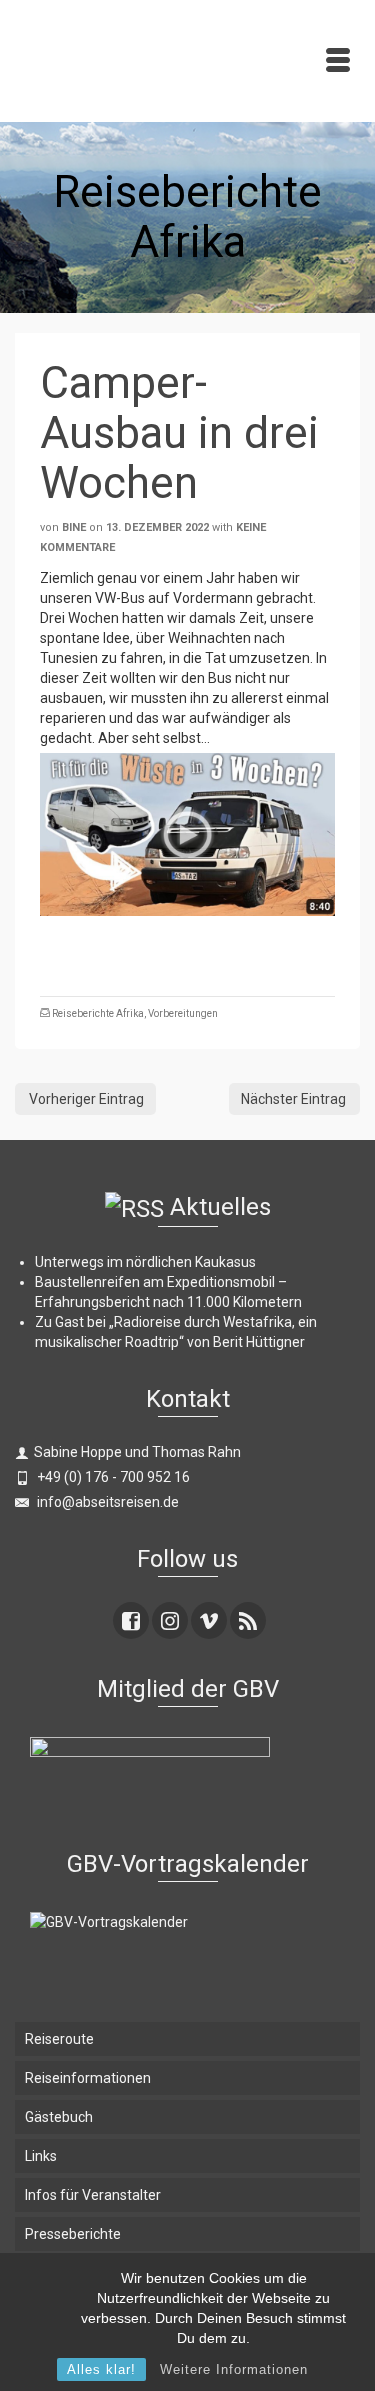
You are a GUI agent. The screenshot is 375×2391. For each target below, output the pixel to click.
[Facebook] (131, 1620)
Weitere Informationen (234, 2369)
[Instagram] (170, 1620)
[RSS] (248, 1620)
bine (74, 527)
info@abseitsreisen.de (106, 1502)
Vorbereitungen (183, 1013)
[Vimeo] (209, 1620)
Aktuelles (220, 1207)
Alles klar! (101, 2369)
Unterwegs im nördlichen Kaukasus (145, 1262)
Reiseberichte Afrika (98, 1013)
